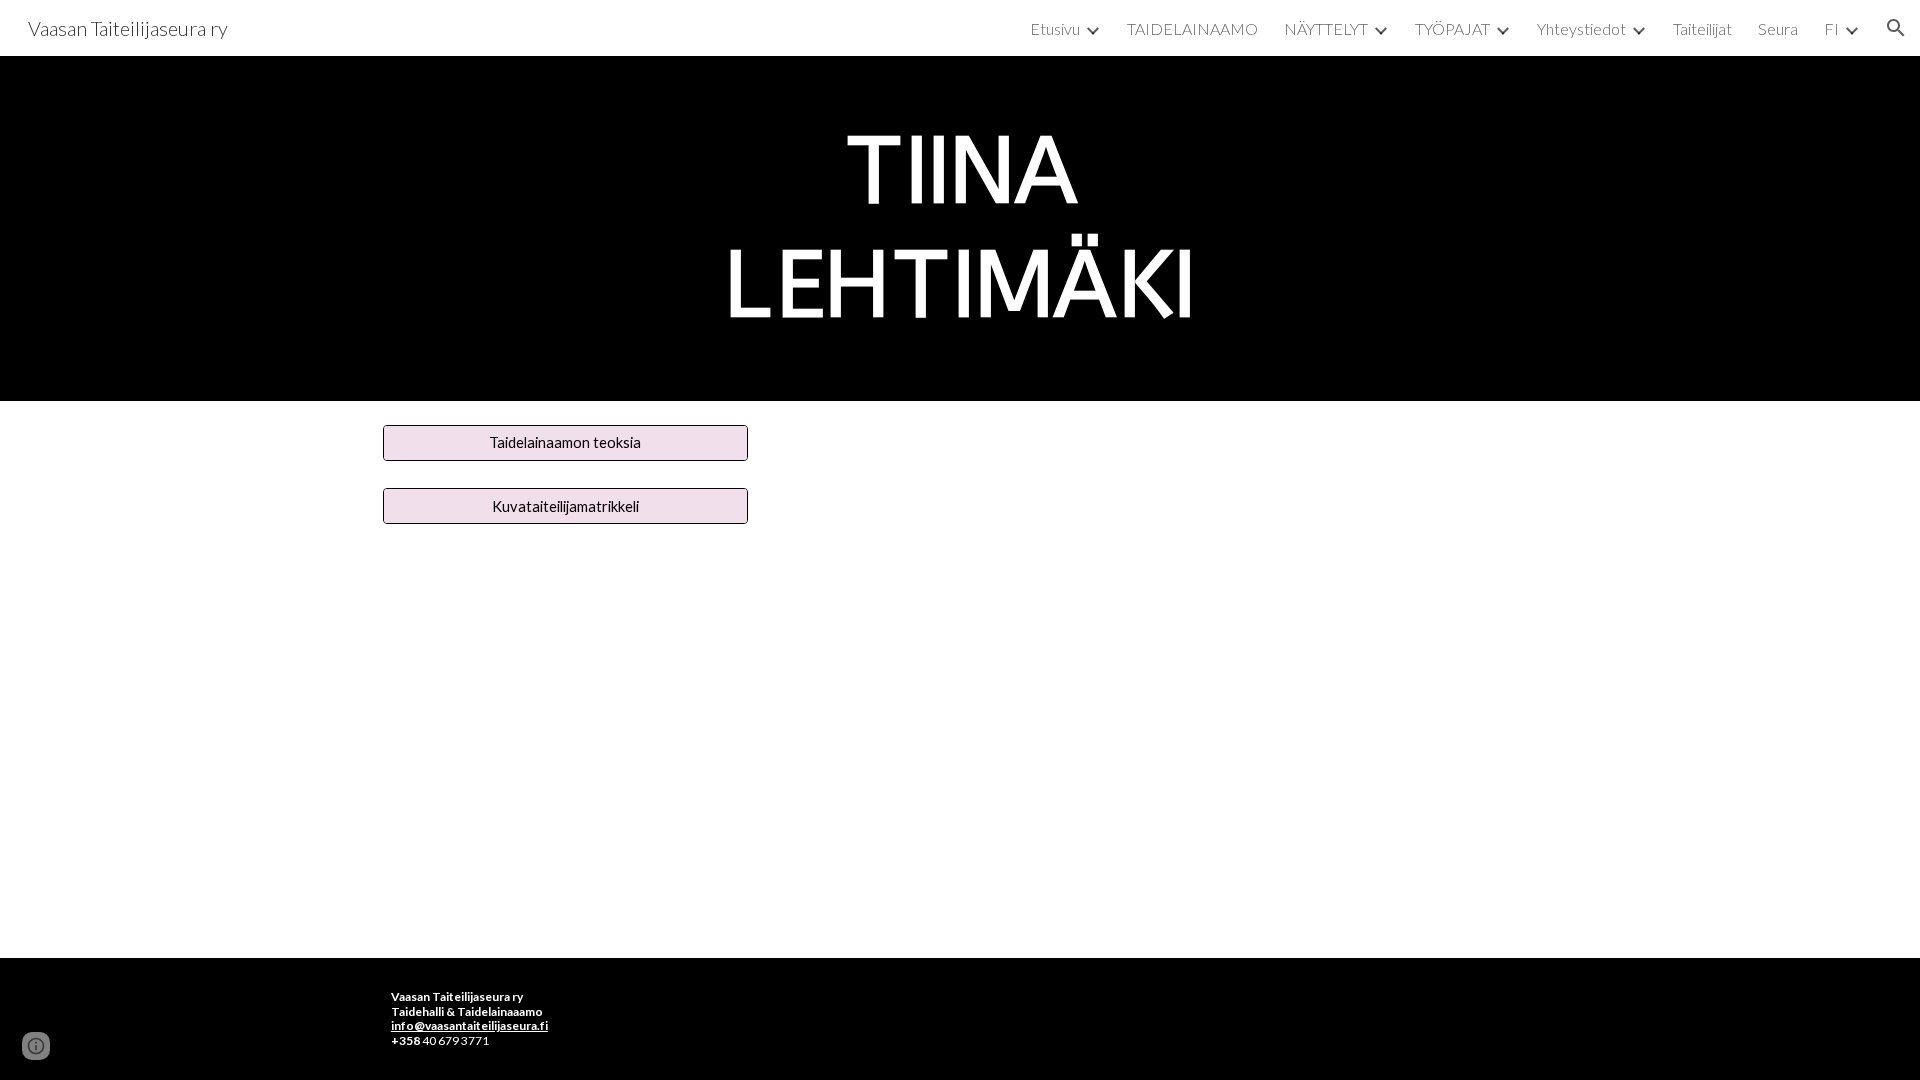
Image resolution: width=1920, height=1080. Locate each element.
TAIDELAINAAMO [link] (1192, 28)
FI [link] (1831, 28)
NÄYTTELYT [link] (1326, 28)
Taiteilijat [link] (1702, 28)
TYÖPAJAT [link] (1452, 28)
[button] (1896, 28)
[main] (960, 228)
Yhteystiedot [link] (1581, 28)
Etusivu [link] (1055, 28)
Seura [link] (1778, 28)
